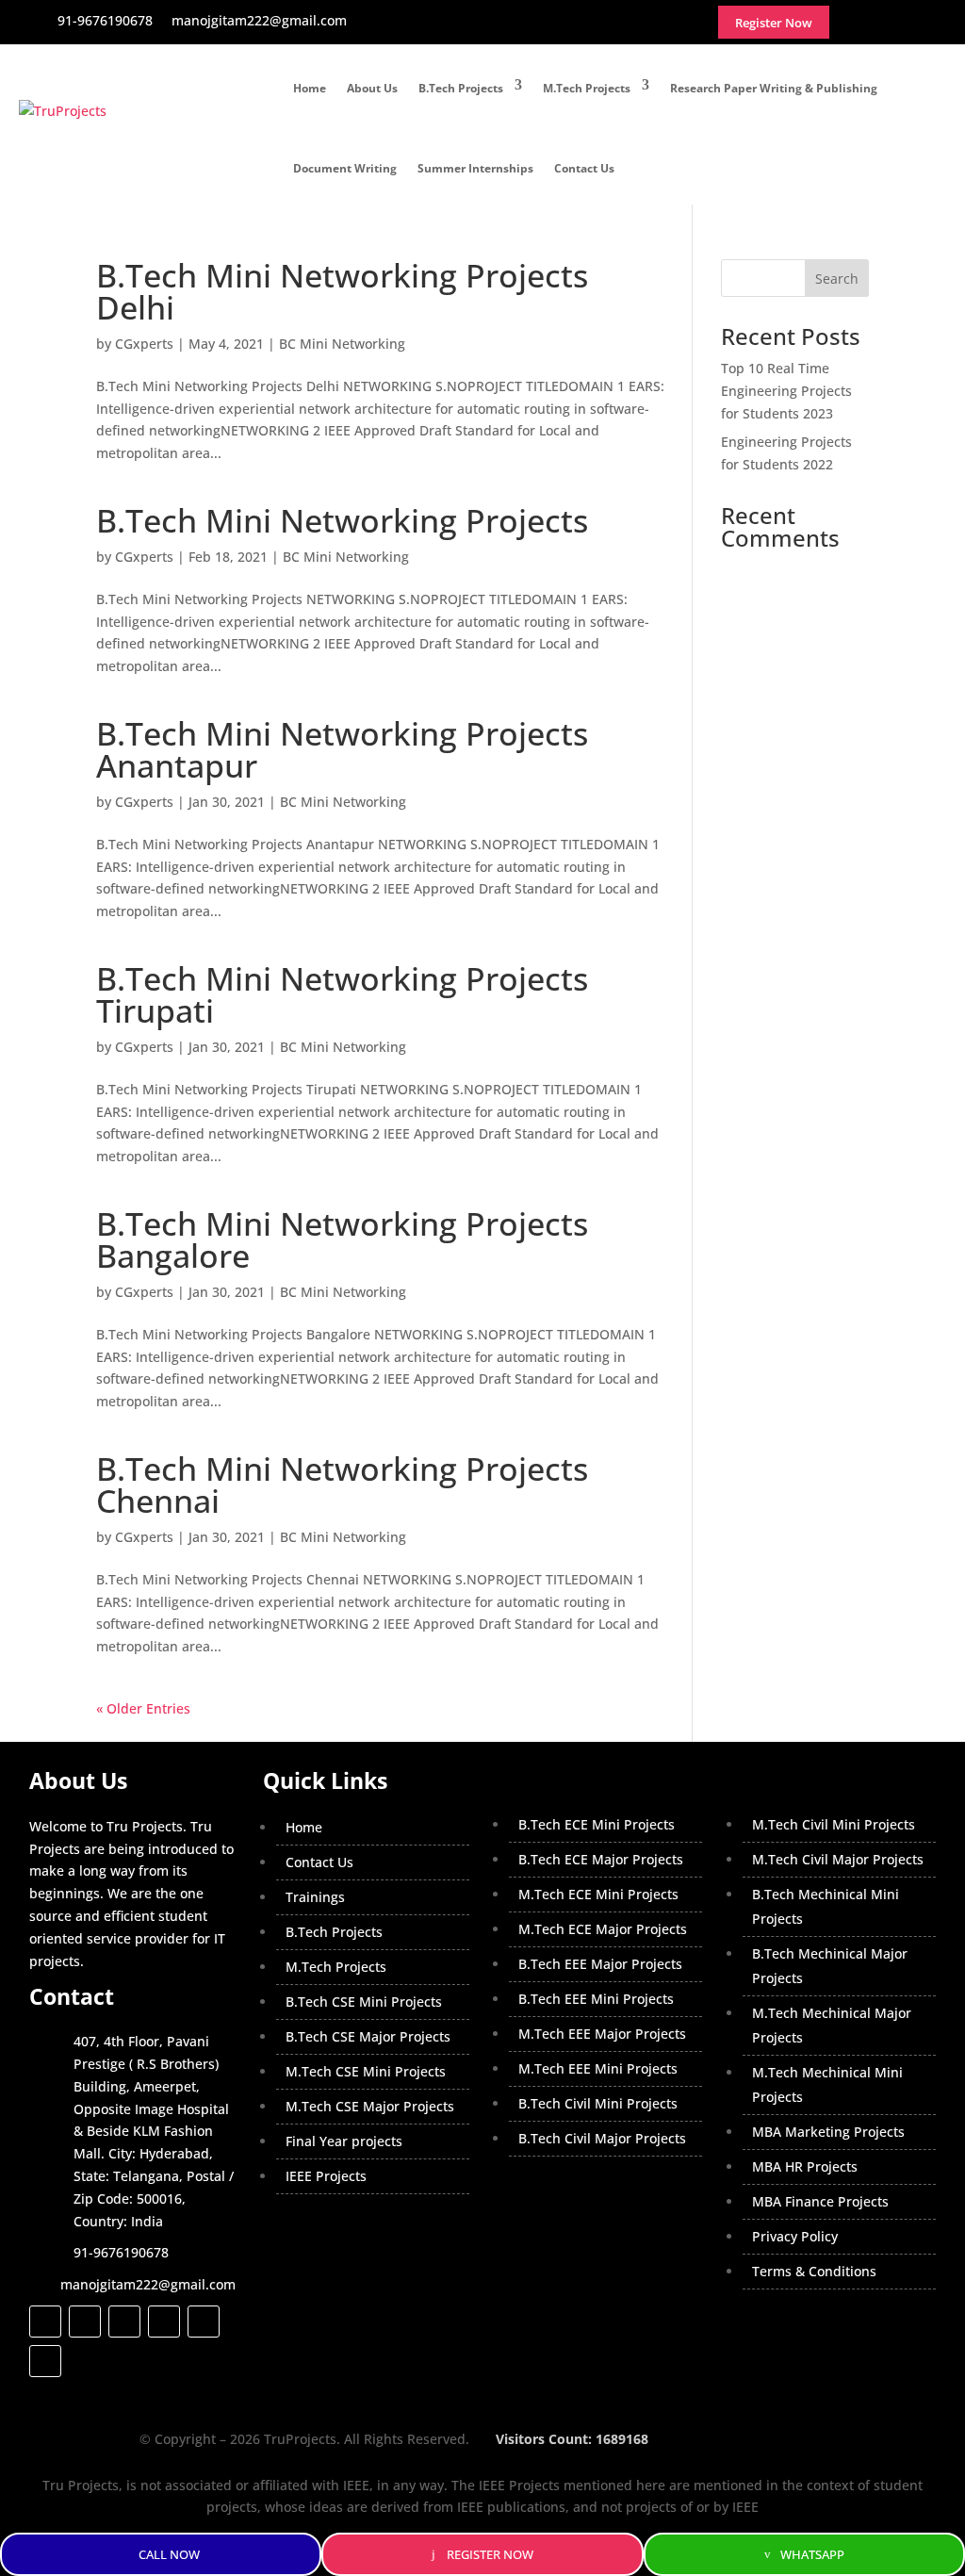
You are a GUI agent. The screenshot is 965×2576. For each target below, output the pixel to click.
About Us (372, 88)
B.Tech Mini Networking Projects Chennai (342, 1485)
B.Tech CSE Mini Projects (364, 2002)
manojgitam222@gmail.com (148, 2284)
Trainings (315, 1897)
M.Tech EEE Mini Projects (598, 2068)
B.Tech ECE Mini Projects (597, 1824)
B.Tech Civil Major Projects (602, 2138)
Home (310, 88)
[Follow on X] (85, 2322)
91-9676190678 (121, 2252)
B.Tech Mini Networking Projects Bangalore (342, 1239)
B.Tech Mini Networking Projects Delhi (342, 291)
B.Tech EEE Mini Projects (596, 1999)
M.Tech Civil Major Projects (838, 1859)
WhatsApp (812, 2554)
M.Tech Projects (587, 88)
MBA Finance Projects (820, 2201)
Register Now (490, 2554)
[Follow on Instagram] (124, 2322)
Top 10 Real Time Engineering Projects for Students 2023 (786, 391)
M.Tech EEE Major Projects (602, 2034)
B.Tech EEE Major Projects (600, 1964)
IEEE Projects (326, 2176)
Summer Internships (475, 168)
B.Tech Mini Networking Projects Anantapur (342, 749)
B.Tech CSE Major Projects (368, 2036)
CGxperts (144, 344)
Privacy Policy (795, 2236)
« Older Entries (143, 1708)
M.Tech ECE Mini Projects (598, 1894)
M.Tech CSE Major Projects (370, 2106)
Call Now (169, 2554)
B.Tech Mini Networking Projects (342, 520)
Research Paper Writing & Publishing (774, 88)
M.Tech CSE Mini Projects (366, 2071)
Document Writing (345, 168)
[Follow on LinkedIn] (164, 2322)
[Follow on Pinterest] (45, 2361)
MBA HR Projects (805, 2166)
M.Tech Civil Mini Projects (834, 1824)
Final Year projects (344, 2141)
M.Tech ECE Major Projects (603, 1929)
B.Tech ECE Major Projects (601, 1859)
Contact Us (584, 168)
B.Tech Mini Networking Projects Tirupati (342, 994)
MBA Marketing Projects (828, 2132)
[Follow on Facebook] (45, 2322)
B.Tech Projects (461, 88)
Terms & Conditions (814, 2271)
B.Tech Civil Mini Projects (598, 2103)
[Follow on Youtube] (204, 2322)
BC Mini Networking (342, 344)
